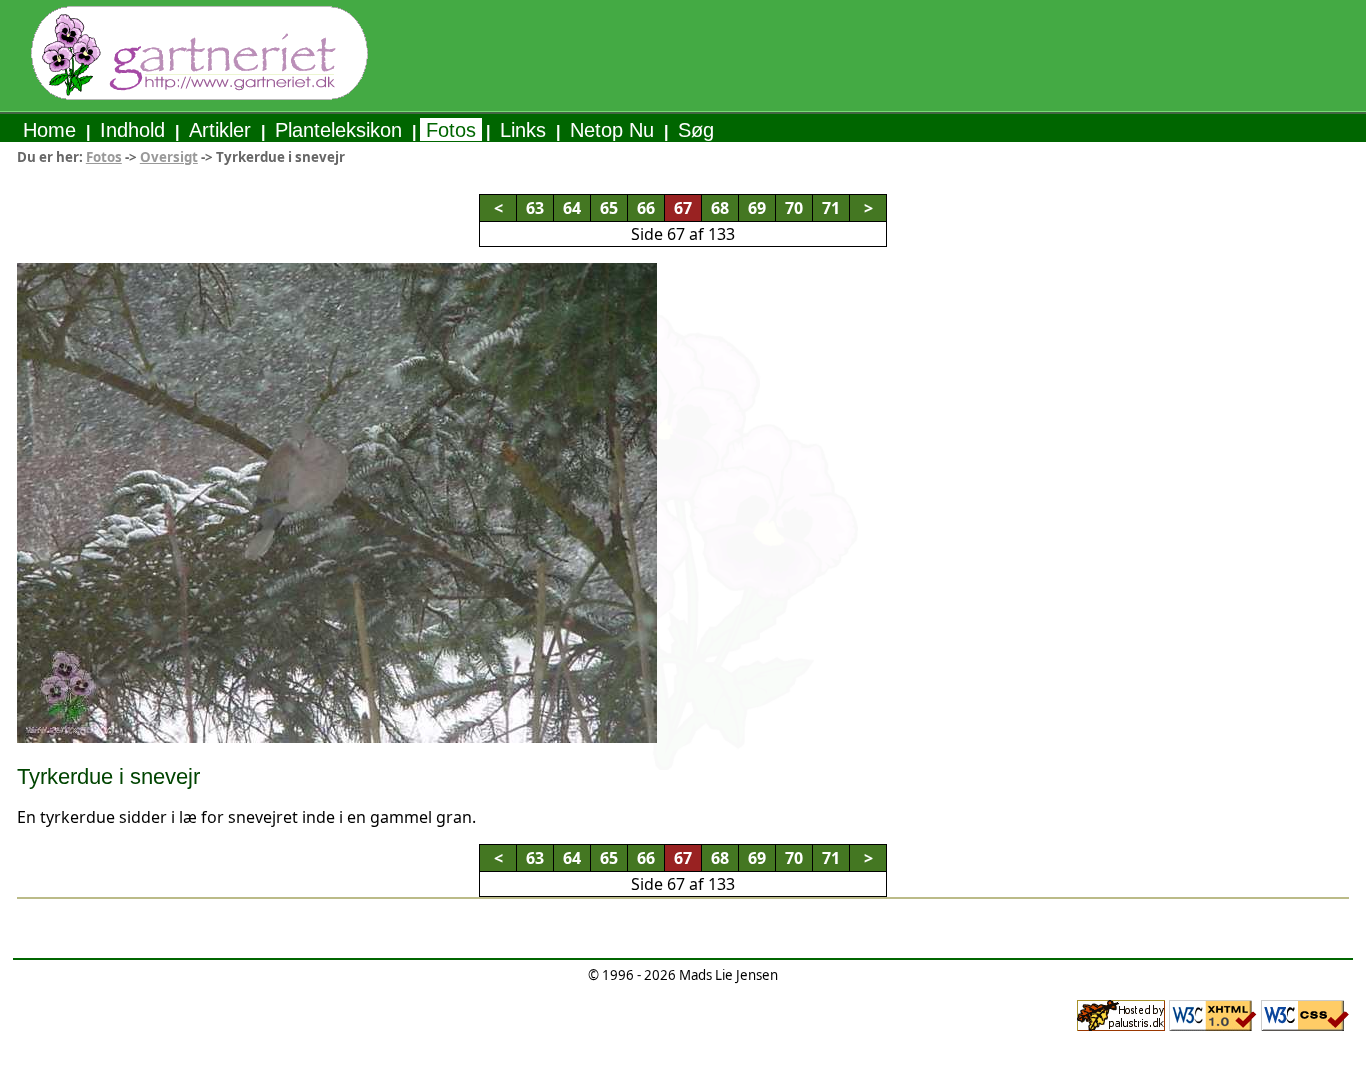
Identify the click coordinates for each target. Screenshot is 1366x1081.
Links (523, 129)
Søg (696, 129)
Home (49, 129)
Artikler (220, 129)
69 (757, 208)
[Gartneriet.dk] (199, 95)
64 (572, 208)
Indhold (132, 129)
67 (683, 208)
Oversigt (169, 157)
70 (794, 208)
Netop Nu (612, 129)
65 (609, 208)
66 (646, 208)
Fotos (451, 129)
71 (831, 208)
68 (720, 208)
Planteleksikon (338, 129)
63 (535, 208)
